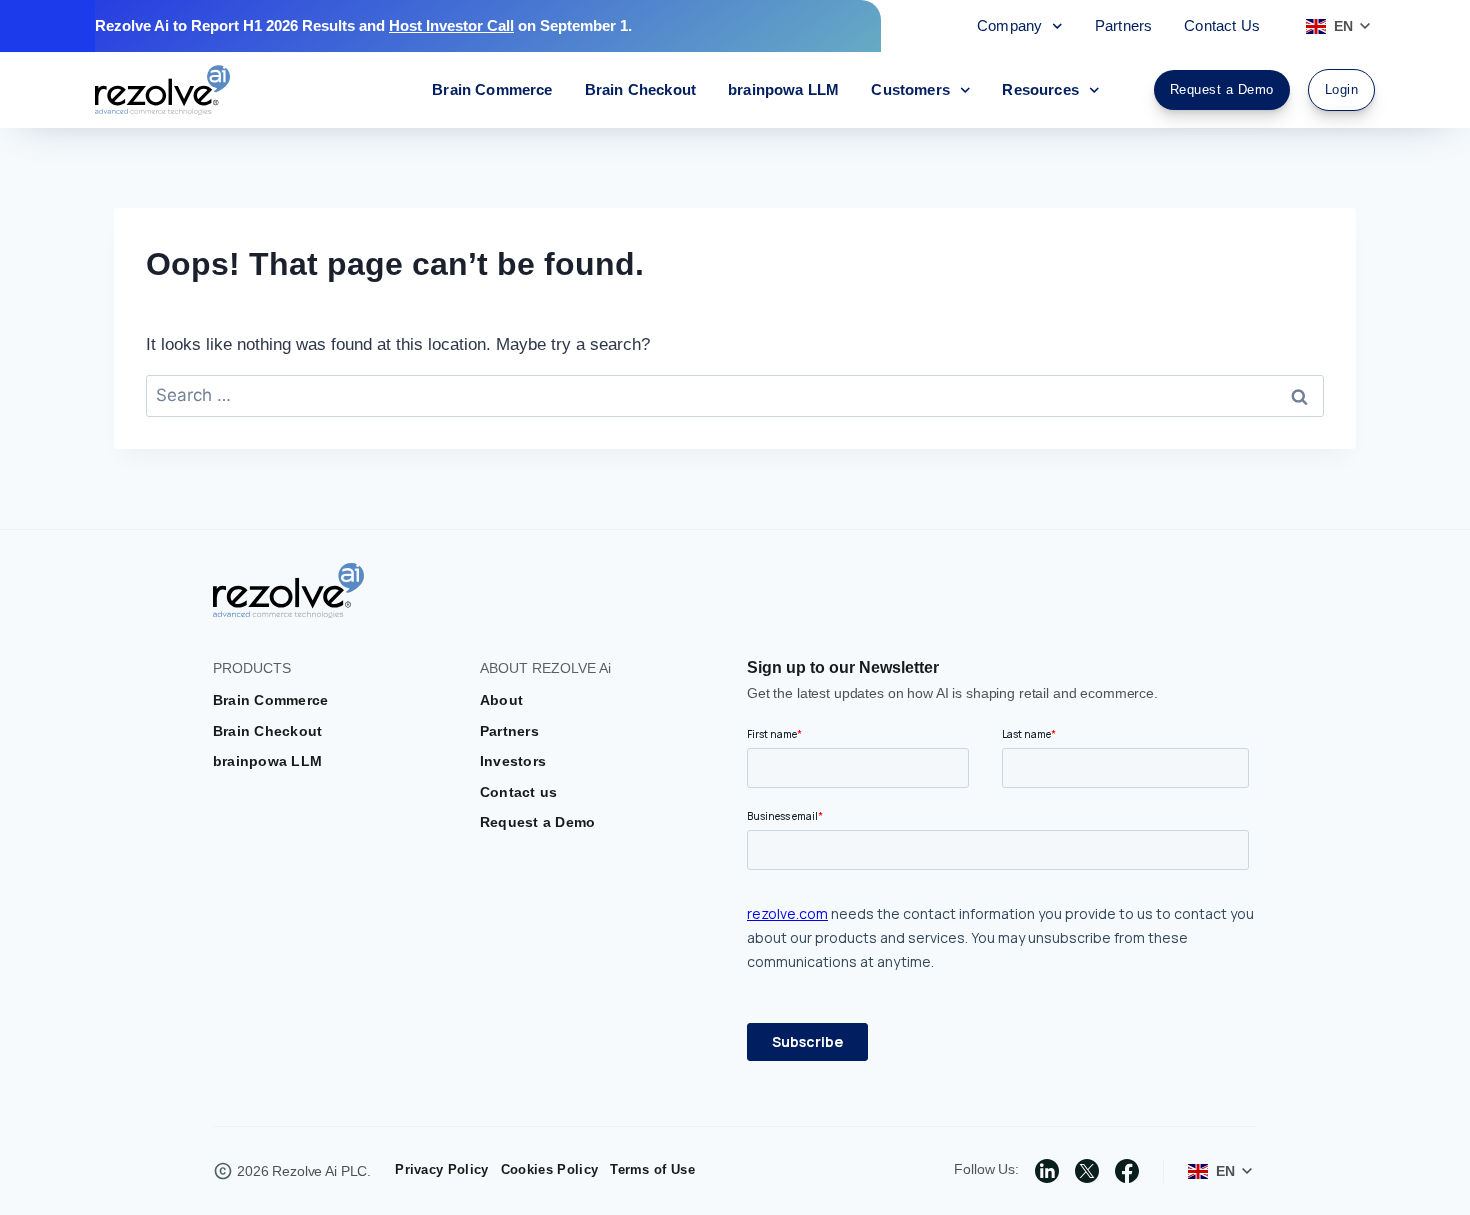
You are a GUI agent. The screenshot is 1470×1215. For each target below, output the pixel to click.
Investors (513, 761)
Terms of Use (652, 1169)
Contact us (518, 792)
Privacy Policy (441, 1169)
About (501, 700)
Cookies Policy (549, 1169)
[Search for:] (735, 395)
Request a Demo (537, 822)
